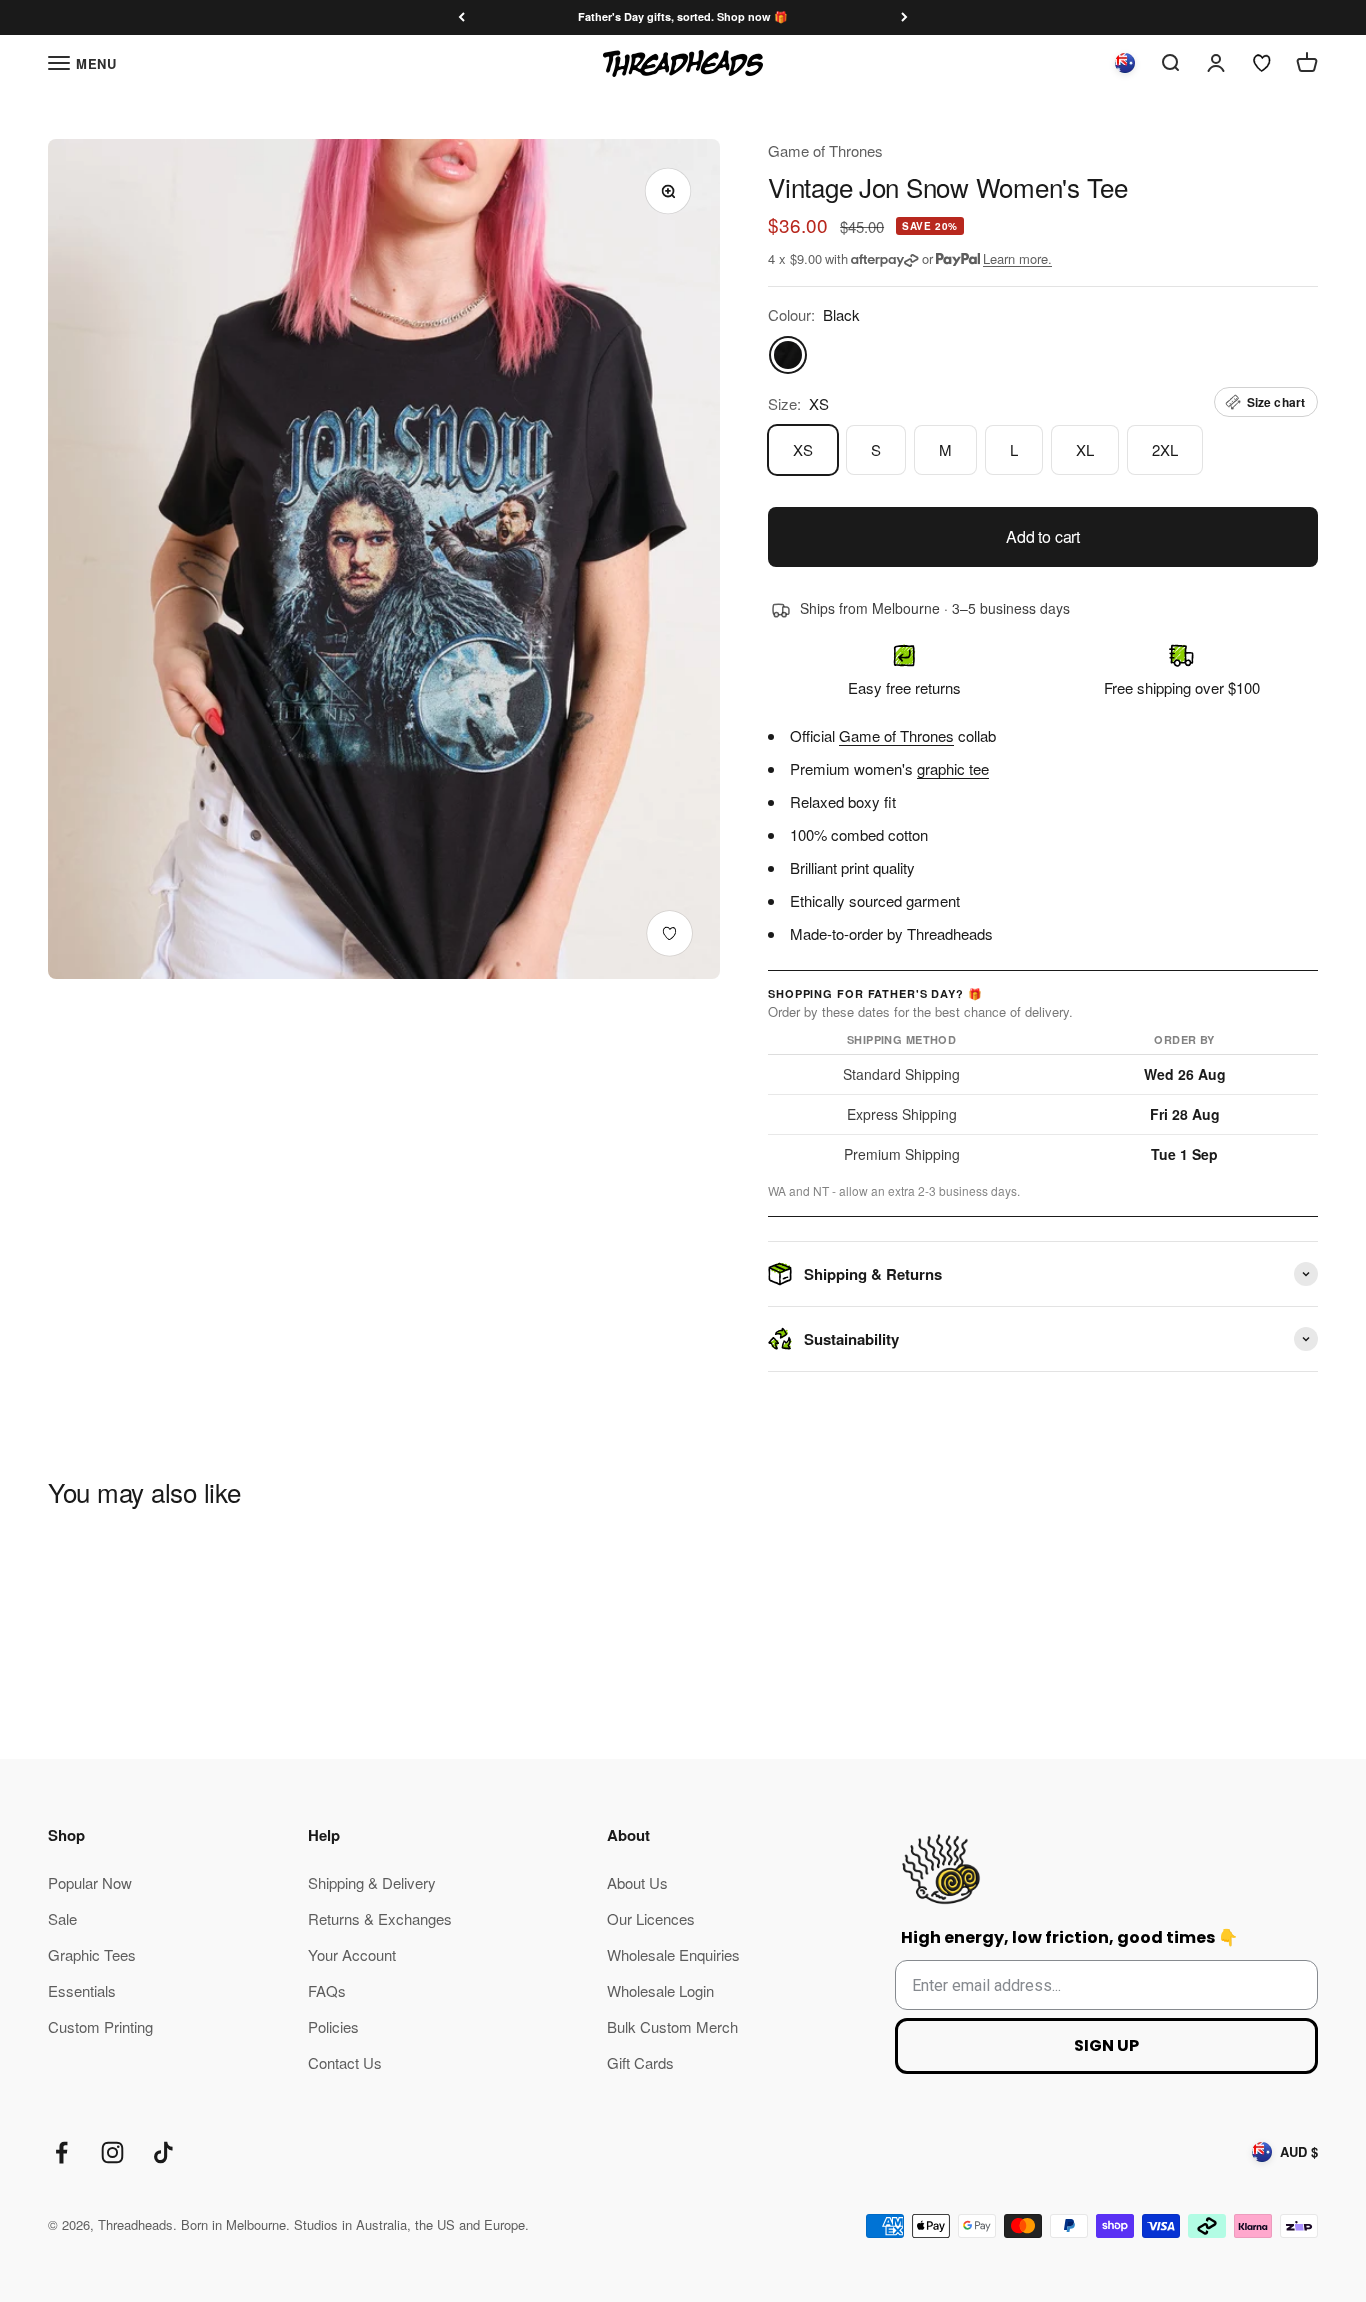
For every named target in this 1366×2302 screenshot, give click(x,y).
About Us (637, 1882)
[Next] (904, 17)
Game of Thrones (825, 150)
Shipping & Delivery (372, 1882)
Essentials (82, 1990)
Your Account (352, 1954)
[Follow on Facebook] (61, 2152)
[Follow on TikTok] (163, 2152)
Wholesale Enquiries (673, 1954)
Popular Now (90, 1882)
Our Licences (651, 1918)
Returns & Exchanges (380, 1918)
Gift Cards (640, 2062)
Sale (62, 1918)
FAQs (327, 1990)
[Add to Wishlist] (669, 933)
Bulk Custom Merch (672, 2026)
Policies (333, 2026)
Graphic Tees (92, 1954)
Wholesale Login (660, 1990)
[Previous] (461, 17)
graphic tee (953, 768)
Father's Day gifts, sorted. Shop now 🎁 (683, 16)
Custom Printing (100, 2026)
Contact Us (345, 2062)
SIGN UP (1106, 2045)
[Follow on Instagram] (112, 2152)
